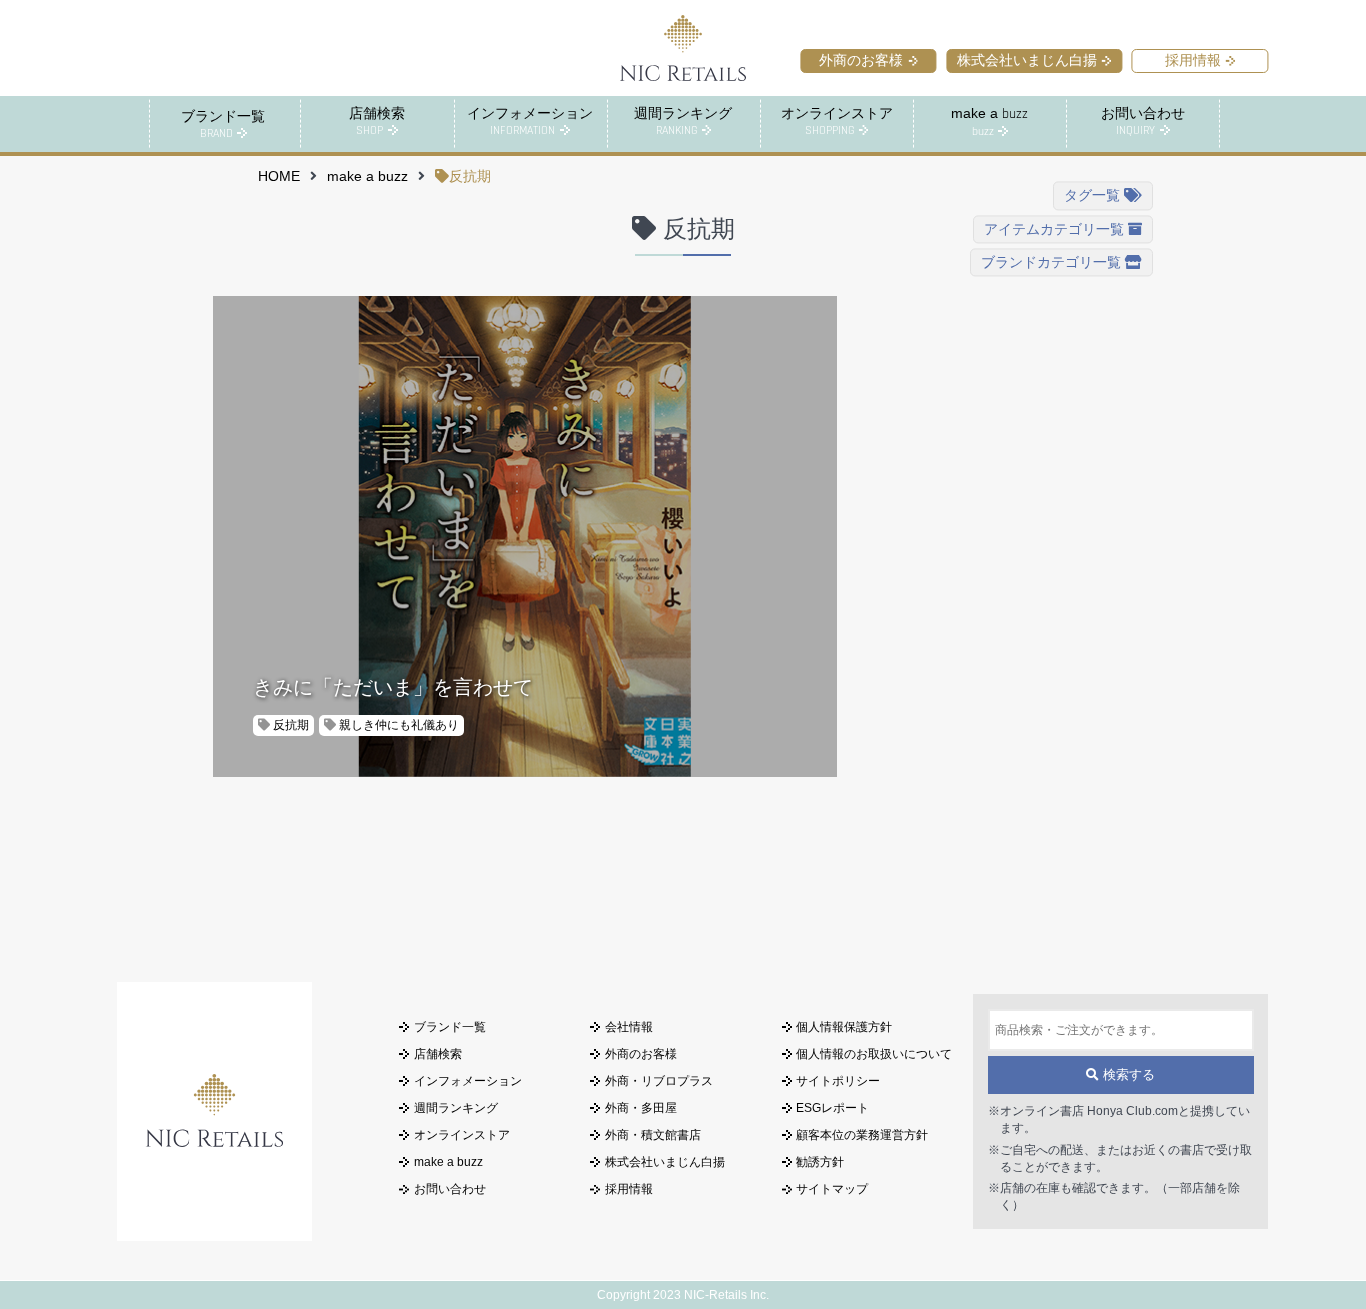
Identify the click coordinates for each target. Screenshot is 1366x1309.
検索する (1127, 1075)
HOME (279, 176)
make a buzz (367, 176)
